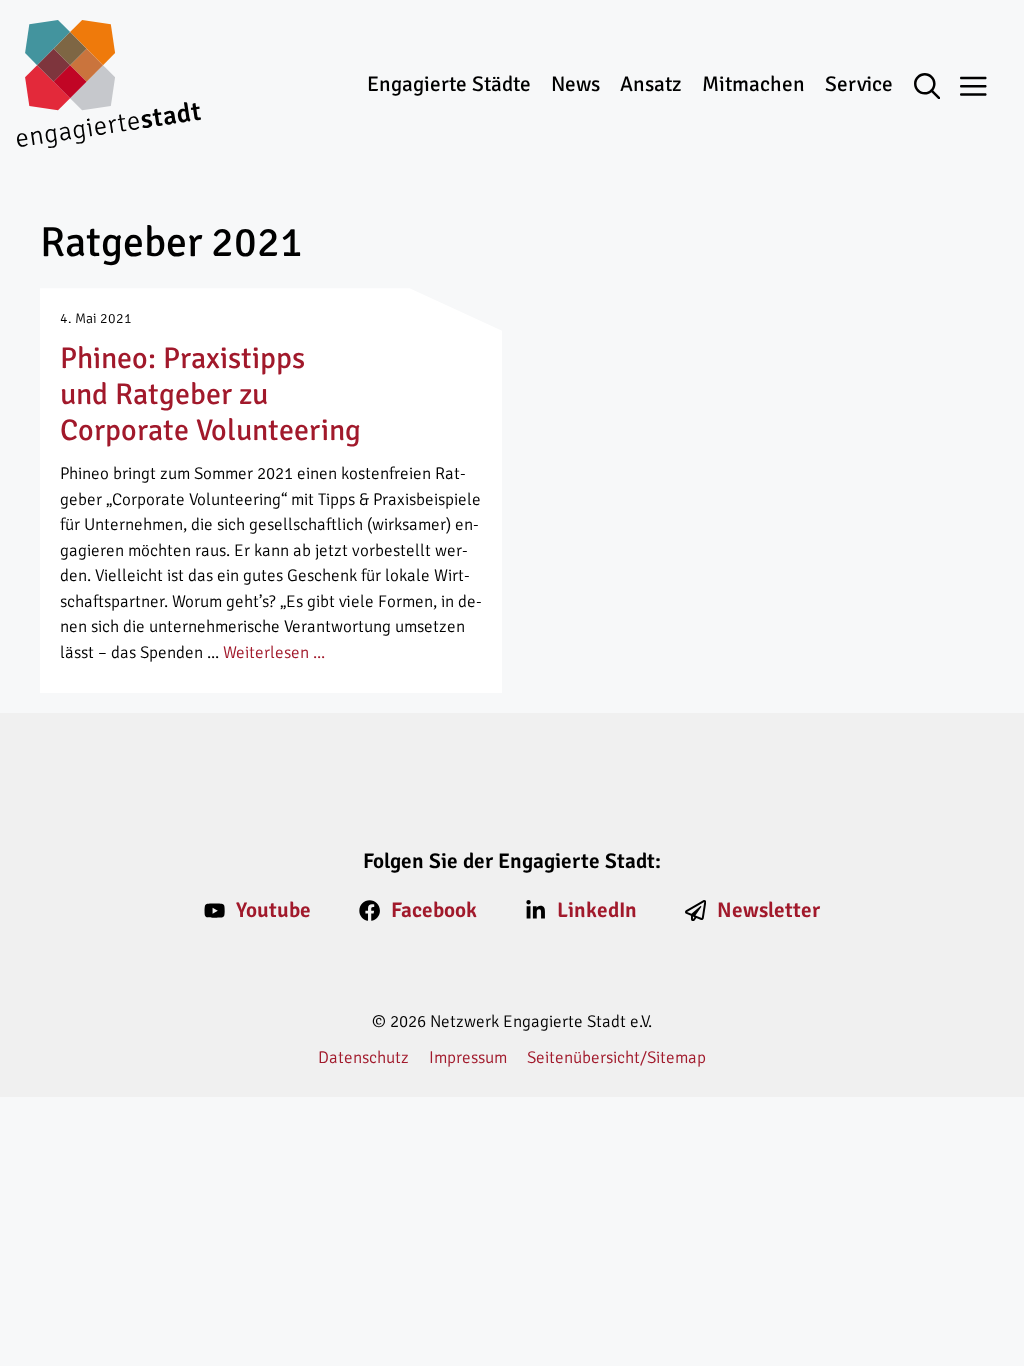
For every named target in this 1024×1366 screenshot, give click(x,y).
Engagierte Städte (449, 84)
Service (859, 84)
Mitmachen (753, 84)
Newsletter (768, 910)
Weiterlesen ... (274, 652)
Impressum (468, 1057)
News (575, 84)
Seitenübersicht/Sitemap (616, 1057)
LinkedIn (597, 910)
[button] (937, 88)
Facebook (434, 910)
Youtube (273, 910)
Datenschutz (363, 1057)
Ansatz (650, 84)
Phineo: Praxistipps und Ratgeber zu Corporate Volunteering (210, 394)
